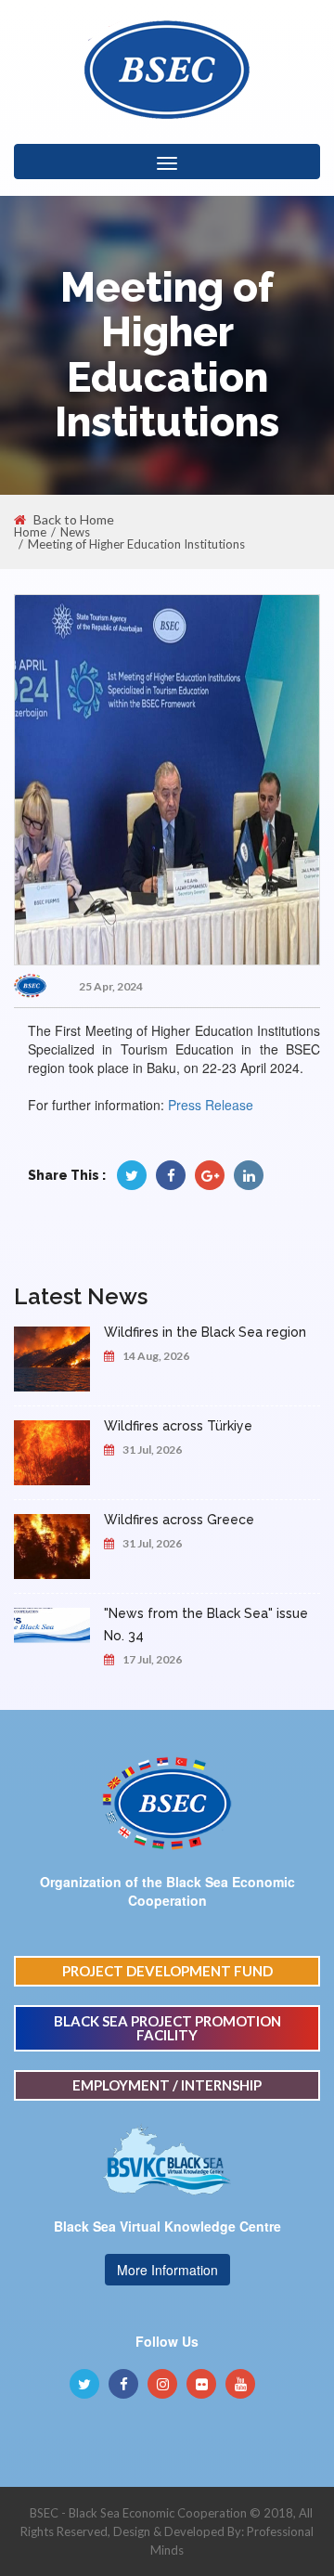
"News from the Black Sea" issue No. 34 (206, 1625)
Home (30, 532)
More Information (167, 2270)
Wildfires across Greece (179, 1520)
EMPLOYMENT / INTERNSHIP (167, 2085)
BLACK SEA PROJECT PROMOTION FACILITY (167, 2028)
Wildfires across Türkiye (178, 1426)
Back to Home (74, 520)
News (75, 532)
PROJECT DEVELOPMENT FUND (167, 1971)
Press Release (211, 1105)
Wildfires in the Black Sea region (205, 1332)
